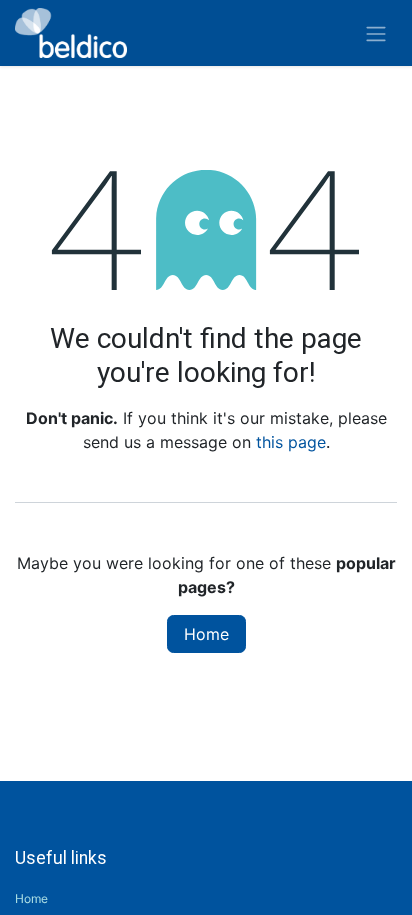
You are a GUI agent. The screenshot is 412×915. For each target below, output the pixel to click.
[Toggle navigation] (376, 33)
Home (206, 634)
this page (291, 442)
